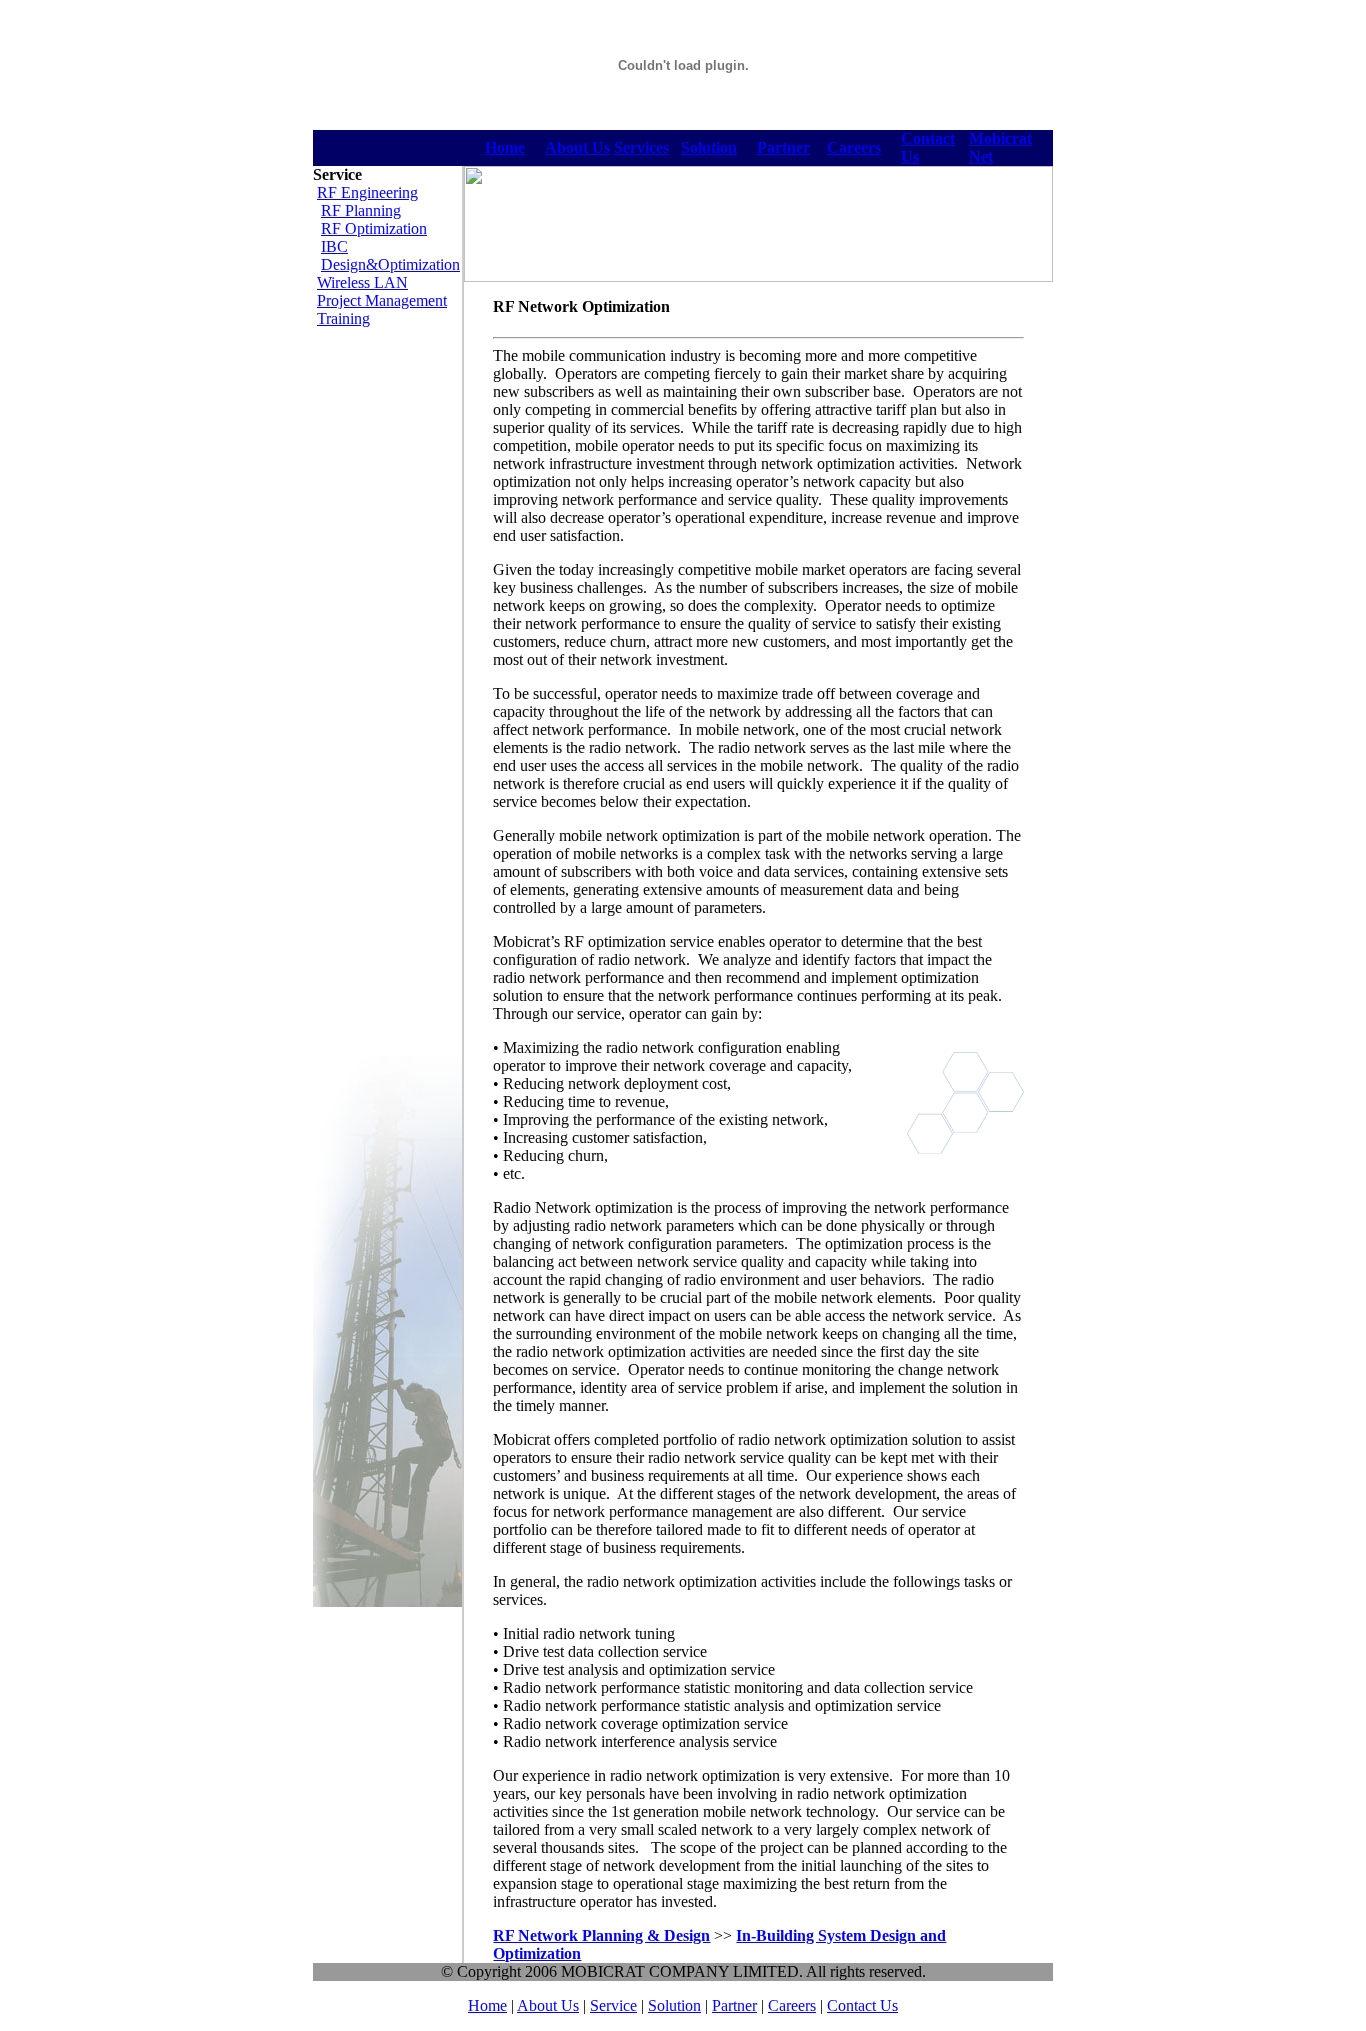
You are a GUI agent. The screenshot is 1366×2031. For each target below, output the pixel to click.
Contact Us (862, 2005)
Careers (854, 147)
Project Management (382, 300)
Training (343, 318)
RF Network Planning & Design (601, 1935)
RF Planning (361, 210)
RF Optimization (374, 228)
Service (613, 2005)
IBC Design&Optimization (390, 255)
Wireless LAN (362, 282)
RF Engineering (367, 192)
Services (641, 147)
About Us (577, 147)
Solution (709, 147)
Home (487, 2005)
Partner (783, 147)
